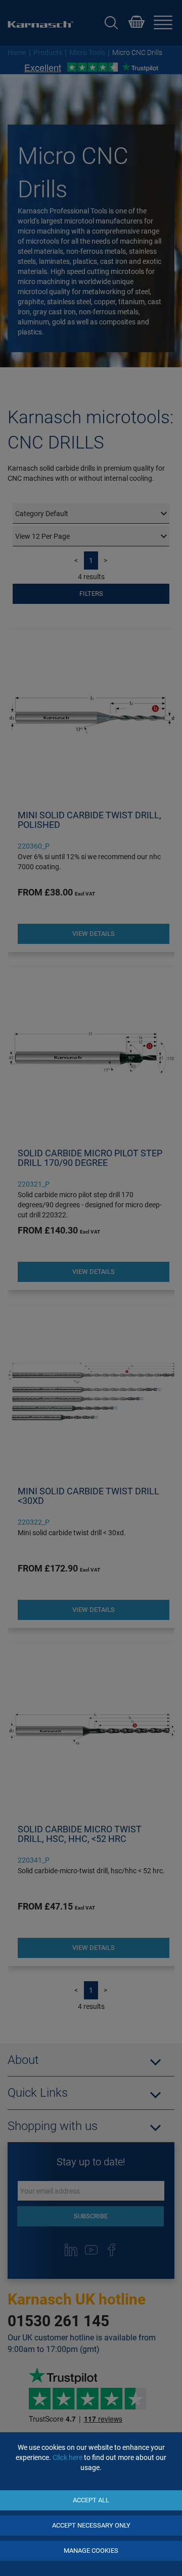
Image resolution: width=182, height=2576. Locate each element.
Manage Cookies (91, 2551)
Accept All (91, 2500)
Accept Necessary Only (91, 2525)
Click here (67, 2457)
